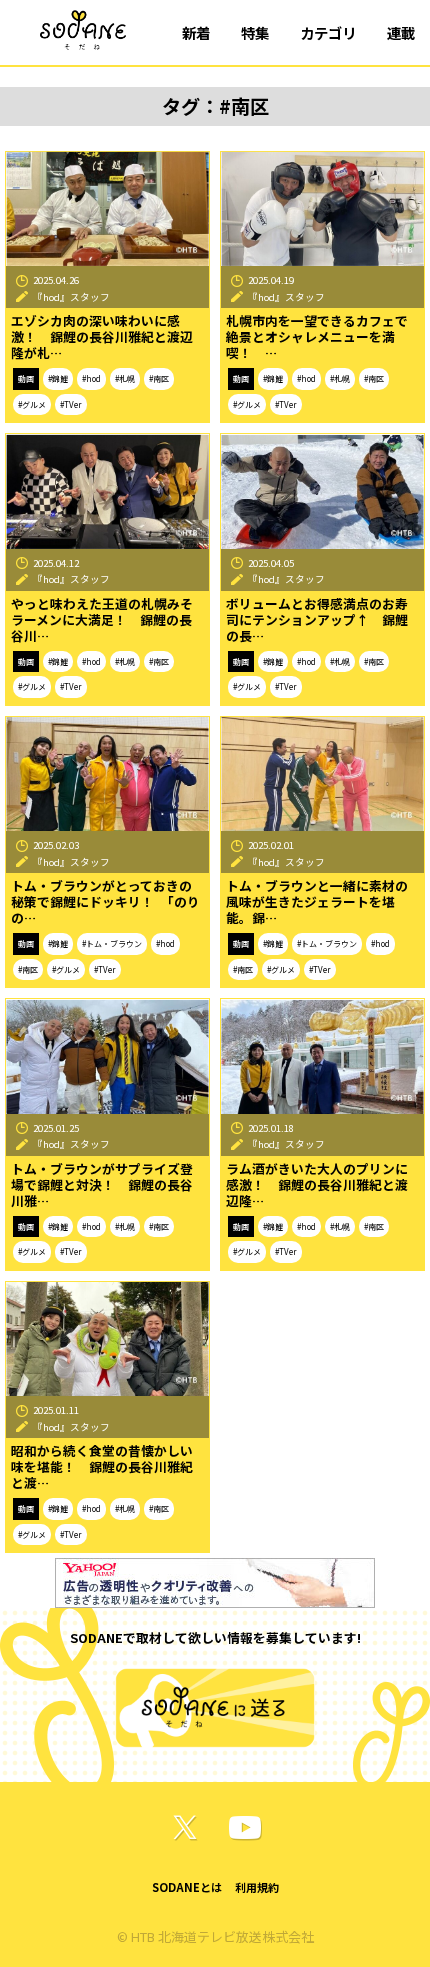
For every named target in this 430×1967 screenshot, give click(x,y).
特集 (255, 32)
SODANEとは (187, 1887)
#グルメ (32, 404)
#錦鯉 (58, 378)
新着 (196, 32)
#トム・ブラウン (112, 943)
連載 (401, 32)
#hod (91, 378)
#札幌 (125, 378)
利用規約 (257, 1887)
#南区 (159, 378)
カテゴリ (328, 32)
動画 (26, 378)
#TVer (71, 404)
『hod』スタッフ (71, 297)
